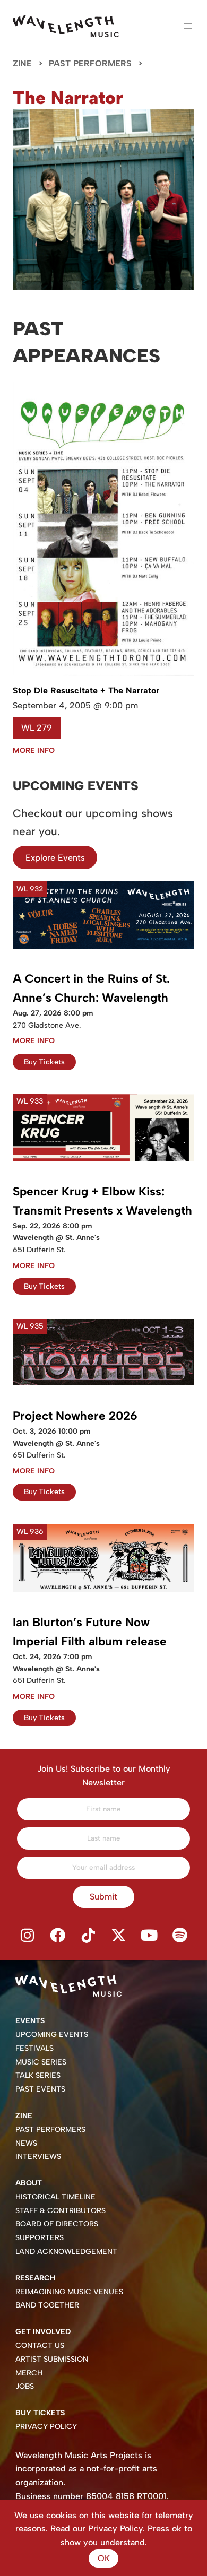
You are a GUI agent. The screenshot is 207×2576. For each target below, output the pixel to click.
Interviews (38, 2157)
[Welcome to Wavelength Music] (66, 26)
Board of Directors (57, 2224)
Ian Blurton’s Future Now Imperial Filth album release (90, 1632)
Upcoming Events (52, 2035)
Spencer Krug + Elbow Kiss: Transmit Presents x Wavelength (102, 1201)
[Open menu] (188, 26)
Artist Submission (52, 2359)
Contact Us (40, 2345)
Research (35, 2278)
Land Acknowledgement (66, 2252)
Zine (22, 63)
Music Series (41, 2062)
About (29, 2183)
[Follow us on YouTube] (150, 1936)
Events (30, 2021)
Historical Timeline (55, 2197)
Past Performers (90, 63)
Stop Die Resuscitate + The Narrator (86, 691)
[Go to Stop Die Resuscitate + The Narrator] (103, 674)
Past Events (40, 2089)
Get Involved (43, 2332)
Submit (103, 1897)
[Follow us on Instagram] (27, 1936)
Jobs (25, 2386)
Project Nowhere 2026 (75, 1416)
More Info (34, 751)
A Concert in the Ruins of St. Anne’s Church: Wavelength (91, 988)
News (26, 2143)
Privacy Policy (46, 2427)
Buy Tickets (44, 1062)
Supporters (40, 2238)
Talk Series (38, 2075)
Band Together (47, 2305)
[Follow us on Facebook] (58, 1936)
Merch (29, 2373)
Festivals (34, 2048)
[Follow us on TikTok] (88, 1936)
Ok (104, 2558)
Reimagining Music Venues (69, 2292)
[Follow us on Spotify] (180, 1936)
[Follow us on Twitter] (119, 1936)
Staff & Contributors (61, 2211)
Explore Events (55, 858)
